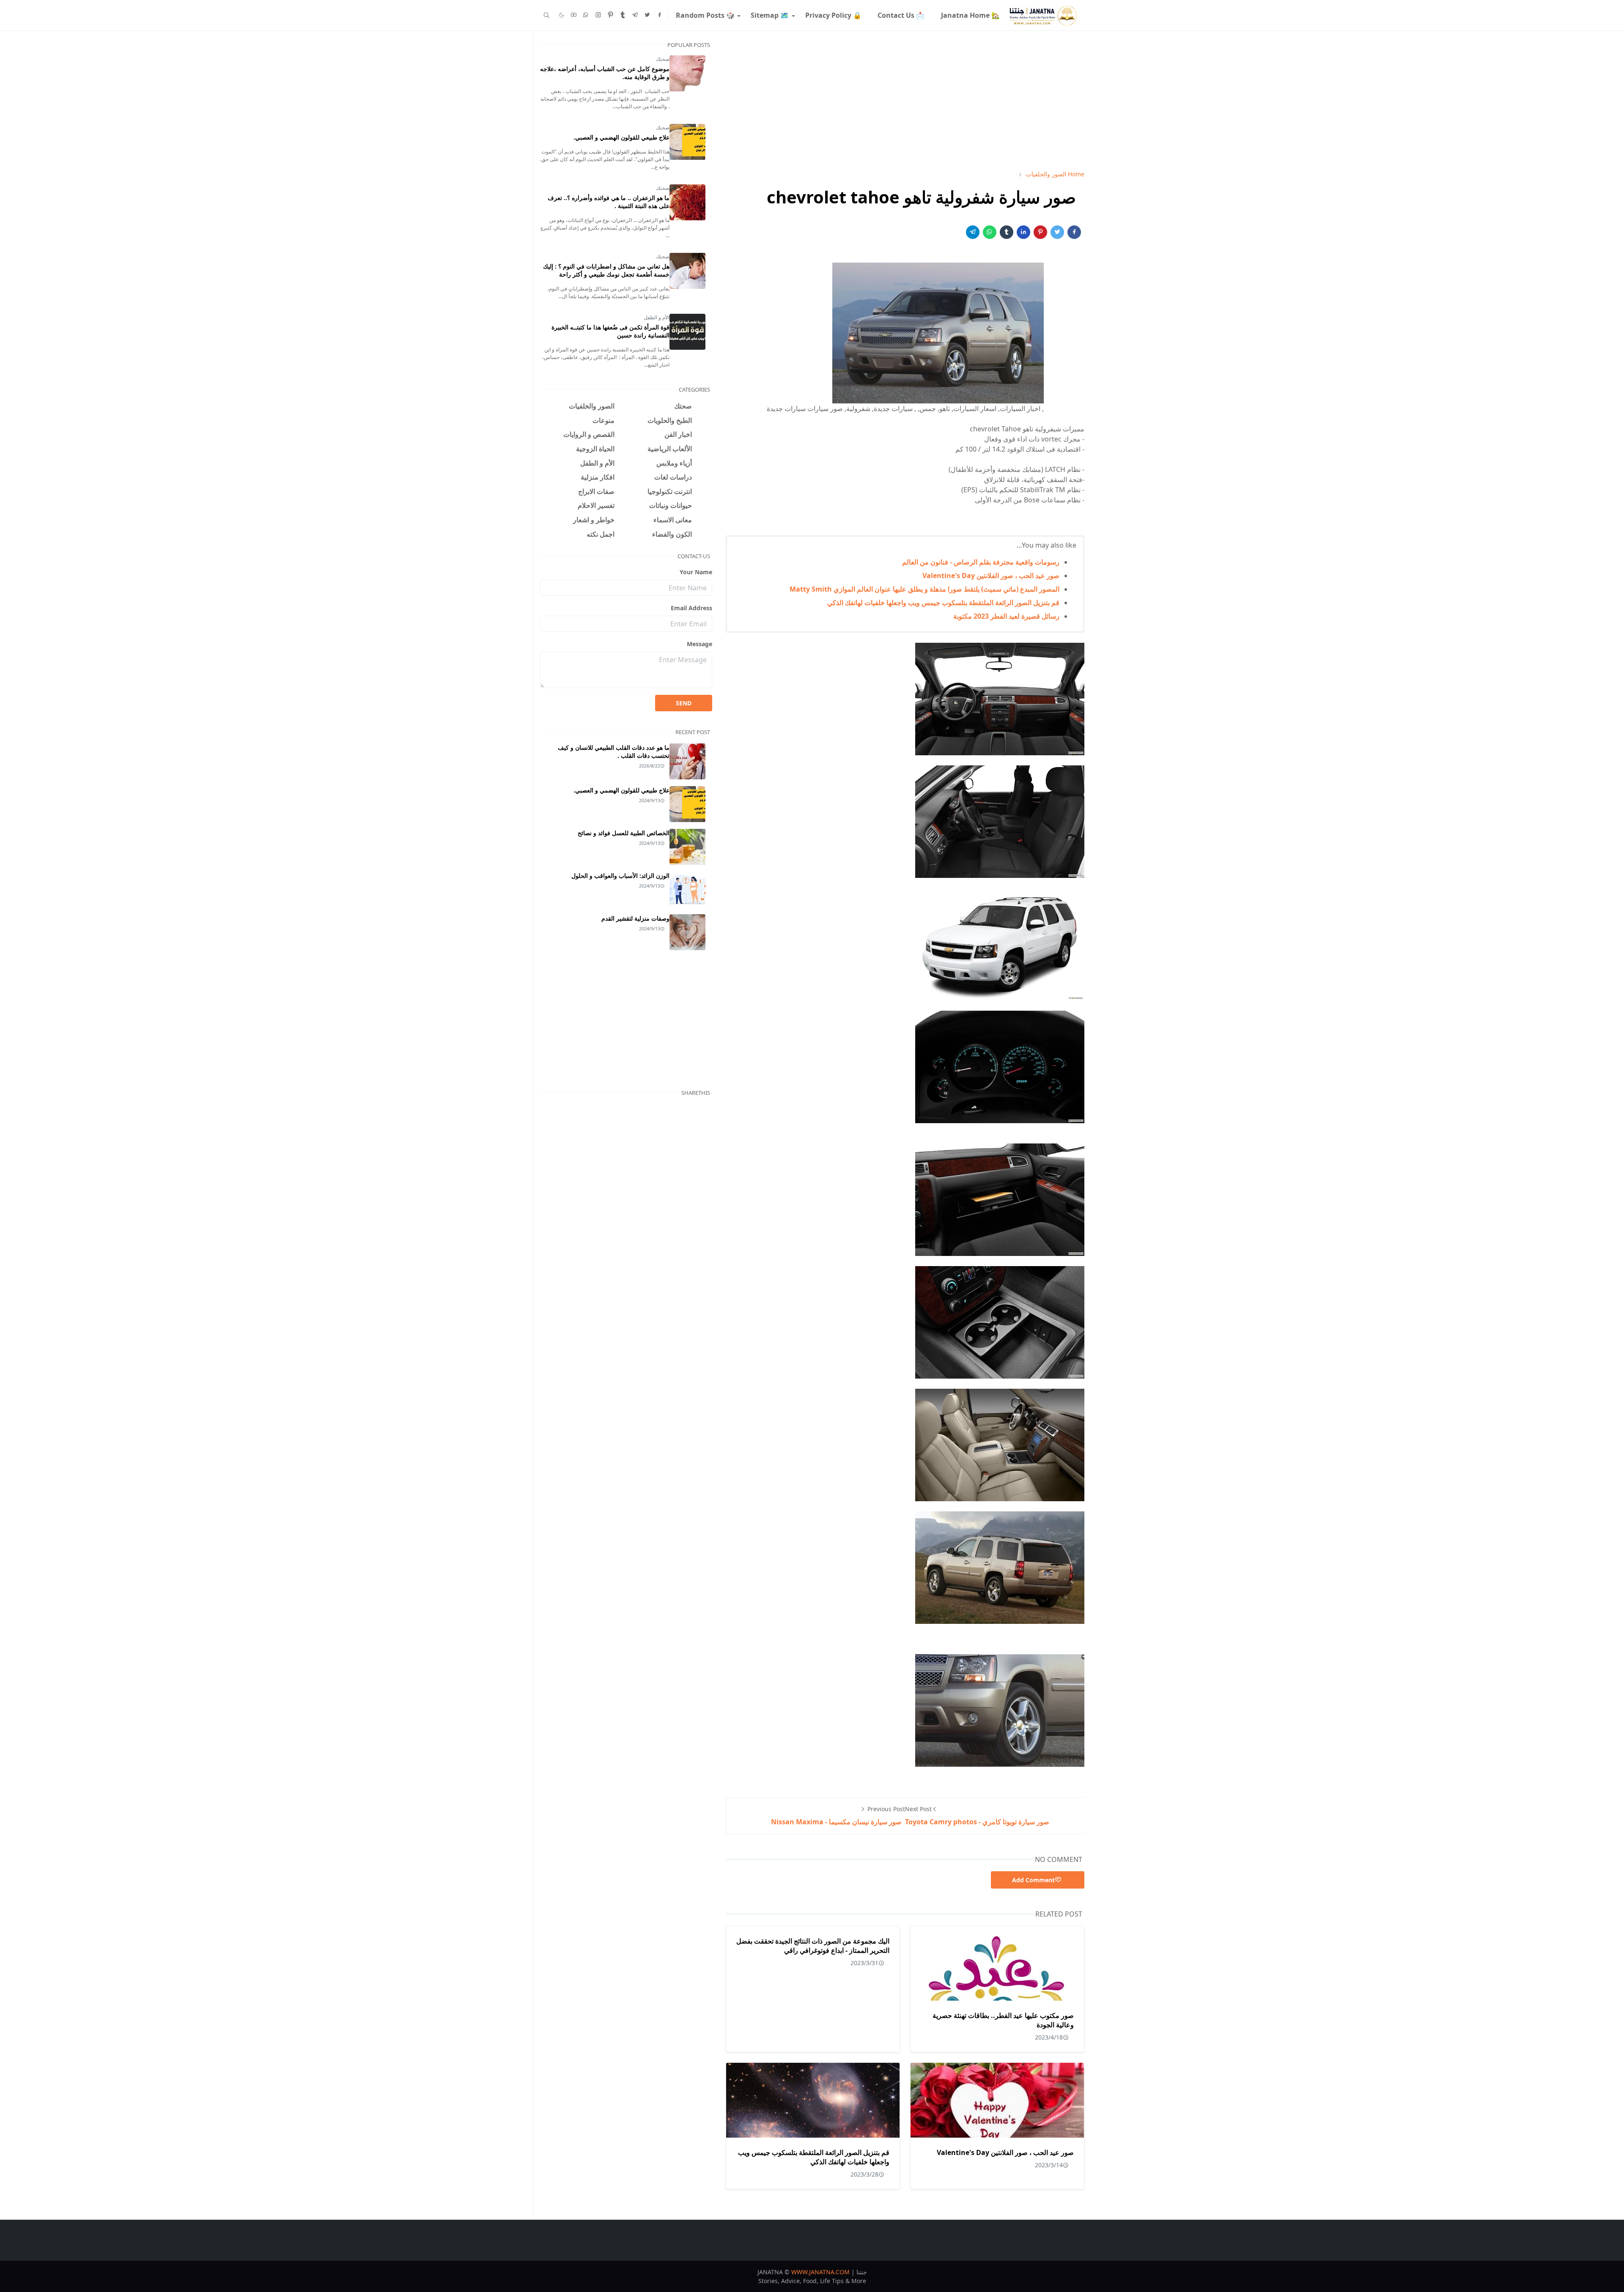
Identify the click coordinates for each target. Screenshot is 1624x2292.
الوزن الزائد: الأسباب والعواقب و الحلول (620, 876)
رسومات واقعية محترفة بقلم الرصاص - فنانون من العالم (981, 562)
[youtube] (574, 15)
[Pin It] (1040, 232)
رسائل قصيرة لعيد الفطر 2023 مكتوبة (1006, 616)
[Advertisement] (905, 100)
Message (700, 644)
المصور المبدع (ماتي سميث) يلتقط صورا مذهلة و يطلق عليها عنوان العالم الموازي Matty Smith (924, 589)
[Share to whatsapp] (990, 232)
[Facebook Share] (1074, 232)
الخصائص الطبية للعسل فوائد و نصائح (624, 833)
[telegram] (635, 15)
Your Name (696, 572)
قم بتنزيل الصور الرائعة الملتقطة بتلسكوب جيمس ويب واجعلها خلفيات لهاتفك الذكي (943, 603)
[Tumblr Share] (1007, 232)
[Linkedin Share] (1023, 232)
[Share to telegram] (973, 232)
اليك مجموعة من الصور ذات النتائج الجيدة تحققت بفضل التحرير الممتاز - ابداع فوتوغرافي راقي (813, 1946)
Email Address (691, 608)
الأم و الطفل (657, 317)
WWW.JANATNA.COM (820, 2272)
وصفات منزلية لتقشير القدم (635, 918)
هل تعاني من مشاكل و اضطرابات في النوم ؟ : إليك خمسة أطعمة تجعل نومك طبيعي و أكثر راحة (606, 270)
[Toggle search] (547, 15)
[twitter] (647, 15)
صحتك (663, 59)
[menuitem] (970, 15)
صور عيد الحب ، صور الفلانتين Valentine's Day (991, 576)
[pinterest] (610, 15)
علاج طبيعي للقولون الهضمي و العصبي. (621, 137)
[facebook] (660, 15)
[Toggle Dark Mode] (562, 15)
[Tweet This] (1057, 232)
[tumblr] (623, 15)
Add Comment (1033, 1880)
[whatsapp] (586, 15)
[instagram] (598, 15)
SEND (684, 703)
